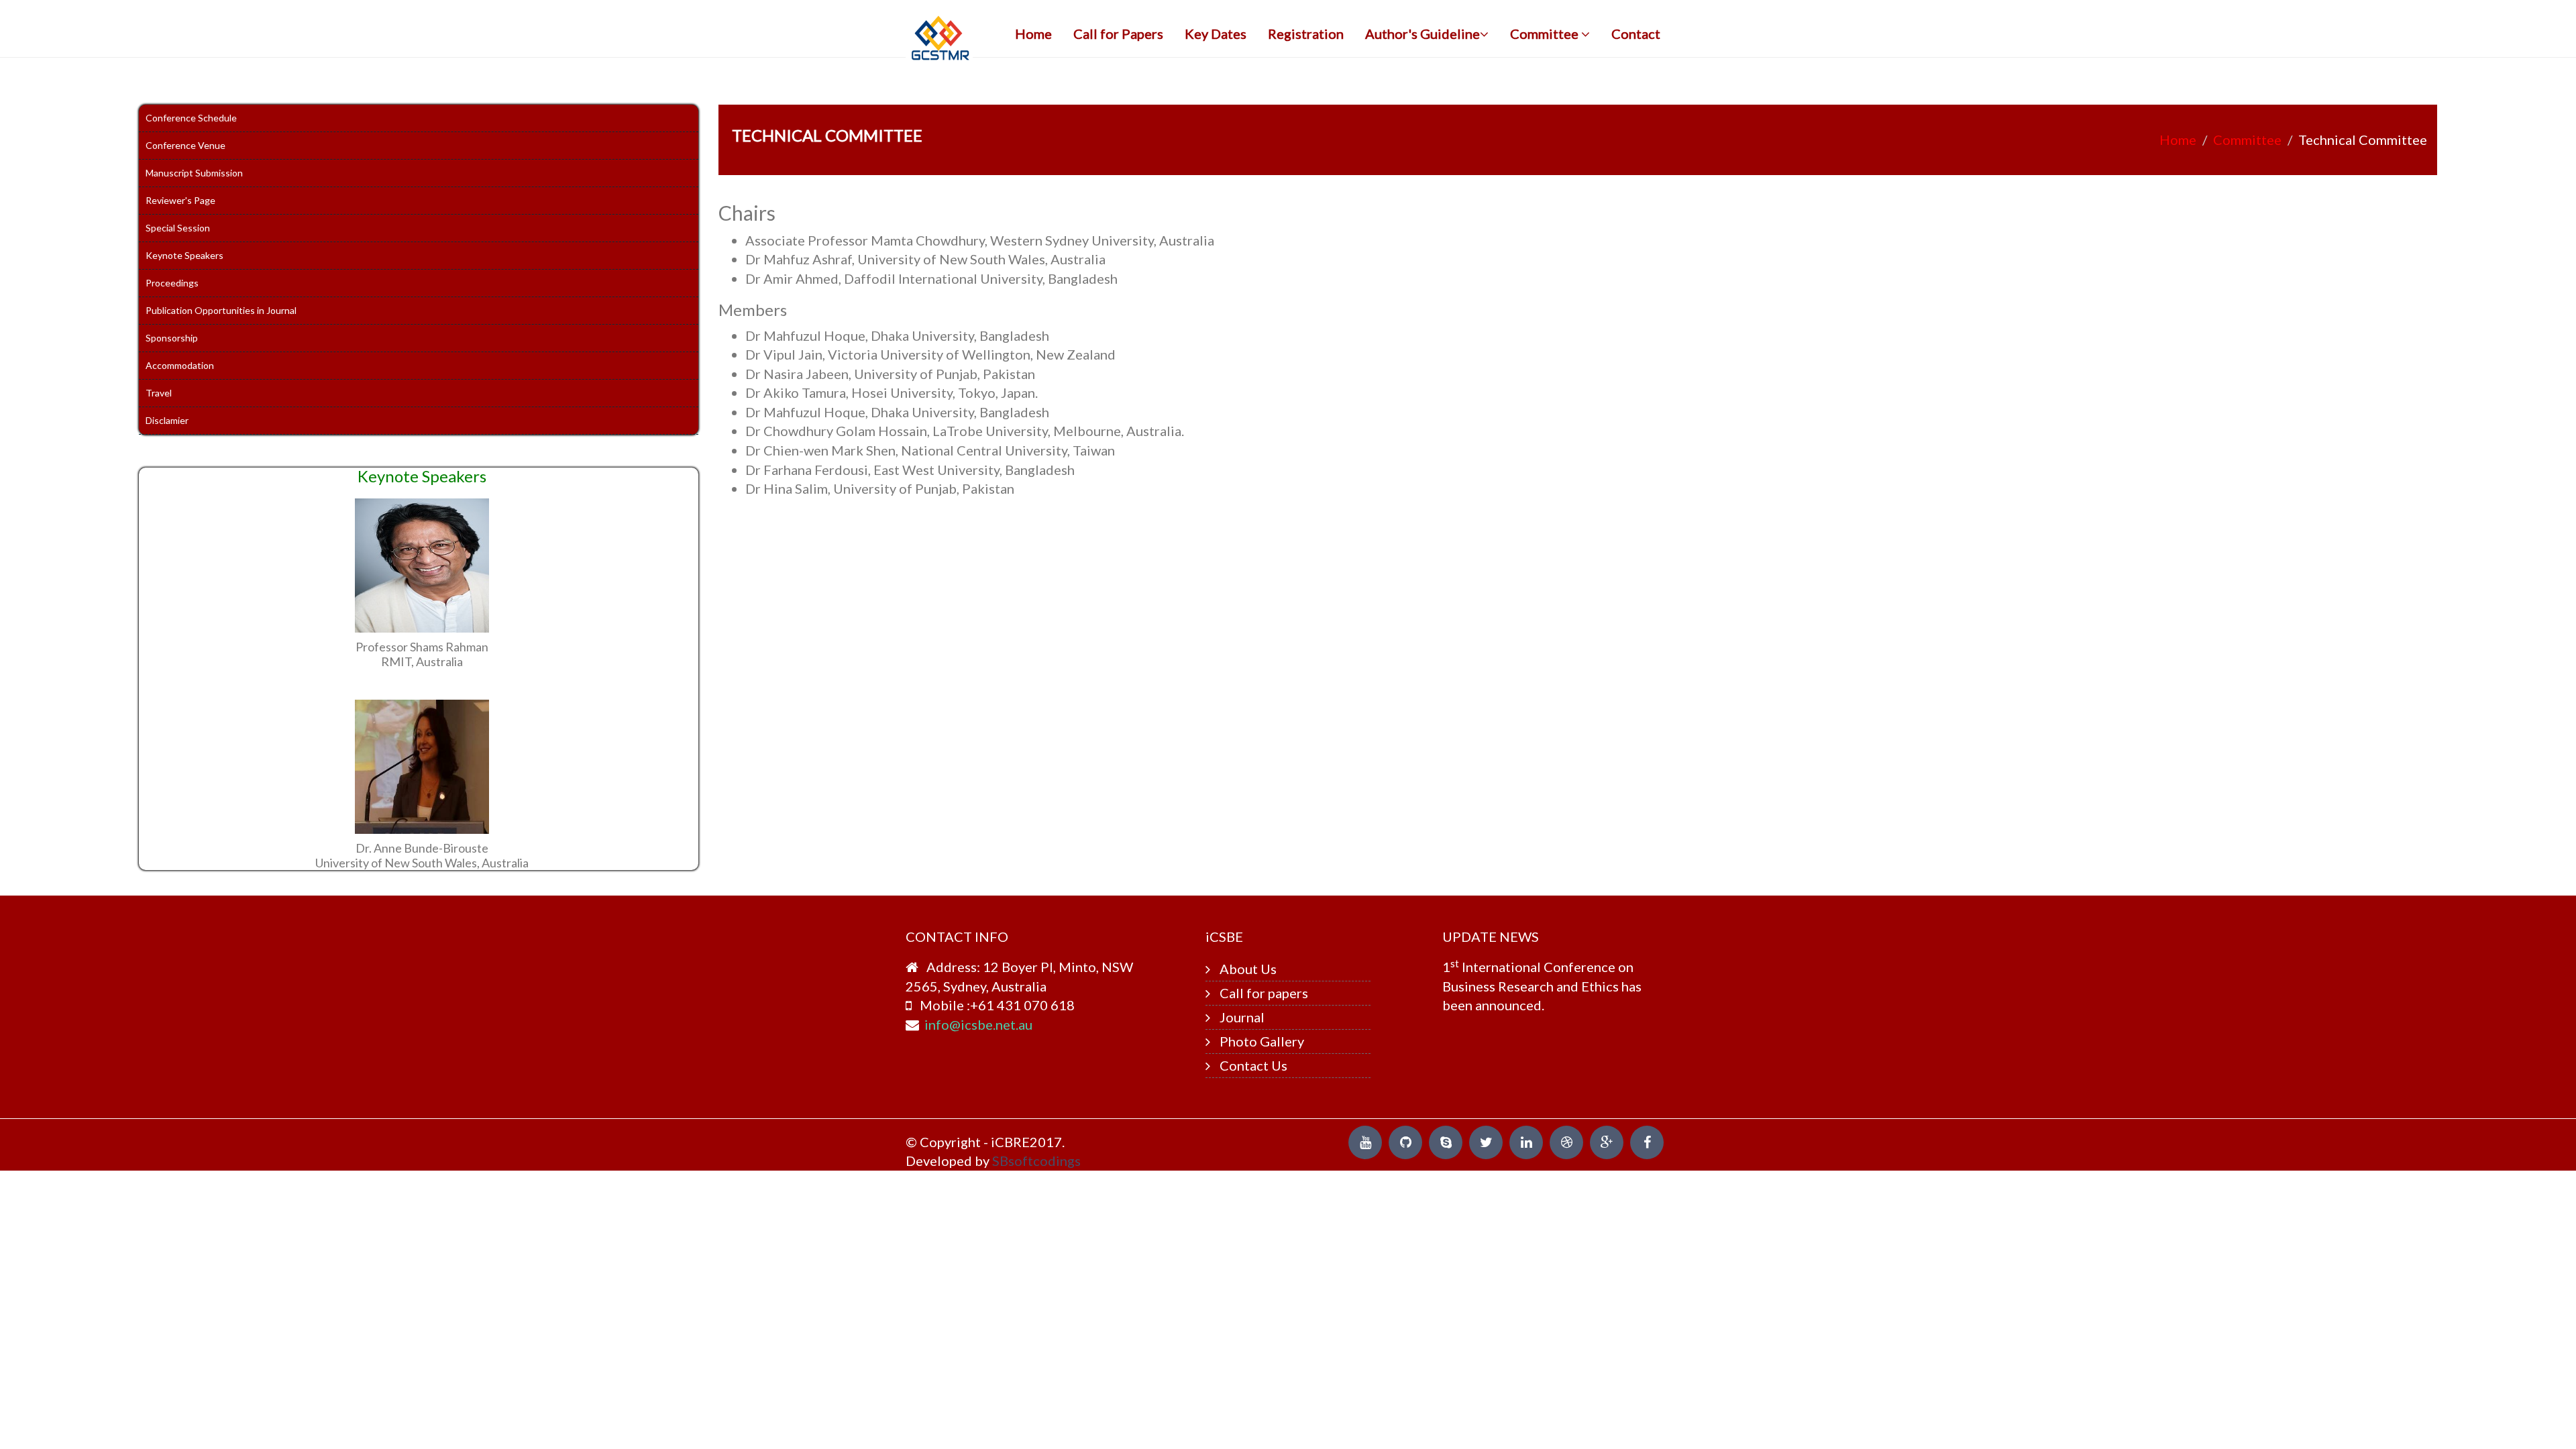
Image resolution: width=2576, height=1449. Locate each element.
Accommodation (180, 365)
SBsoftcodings (1036, 1161)
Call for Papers (1118, 34)
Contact (1636, 34)
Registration (1306, 34)
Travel (159, 393)
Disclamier (167, 420)
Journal (1242, 1017)
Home (1033, 34)
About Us (1248, 969)
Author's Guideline (1423, 34)
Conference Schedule (191, 118)
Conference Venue (185, 145)
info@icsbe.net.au (978, 1024)
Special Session (178, 228)
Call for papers (1264, 993)
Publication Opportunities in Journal (221, 310)
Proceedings (172, 283)
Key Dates (1216, 34)
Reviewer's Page (180, 200)
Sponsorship (172, 338)
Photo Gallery (1262, 1041)
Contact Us (1253, 1065)
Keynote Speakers (184, 255)
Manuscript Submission (194, 173)
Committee (1546, 34)
